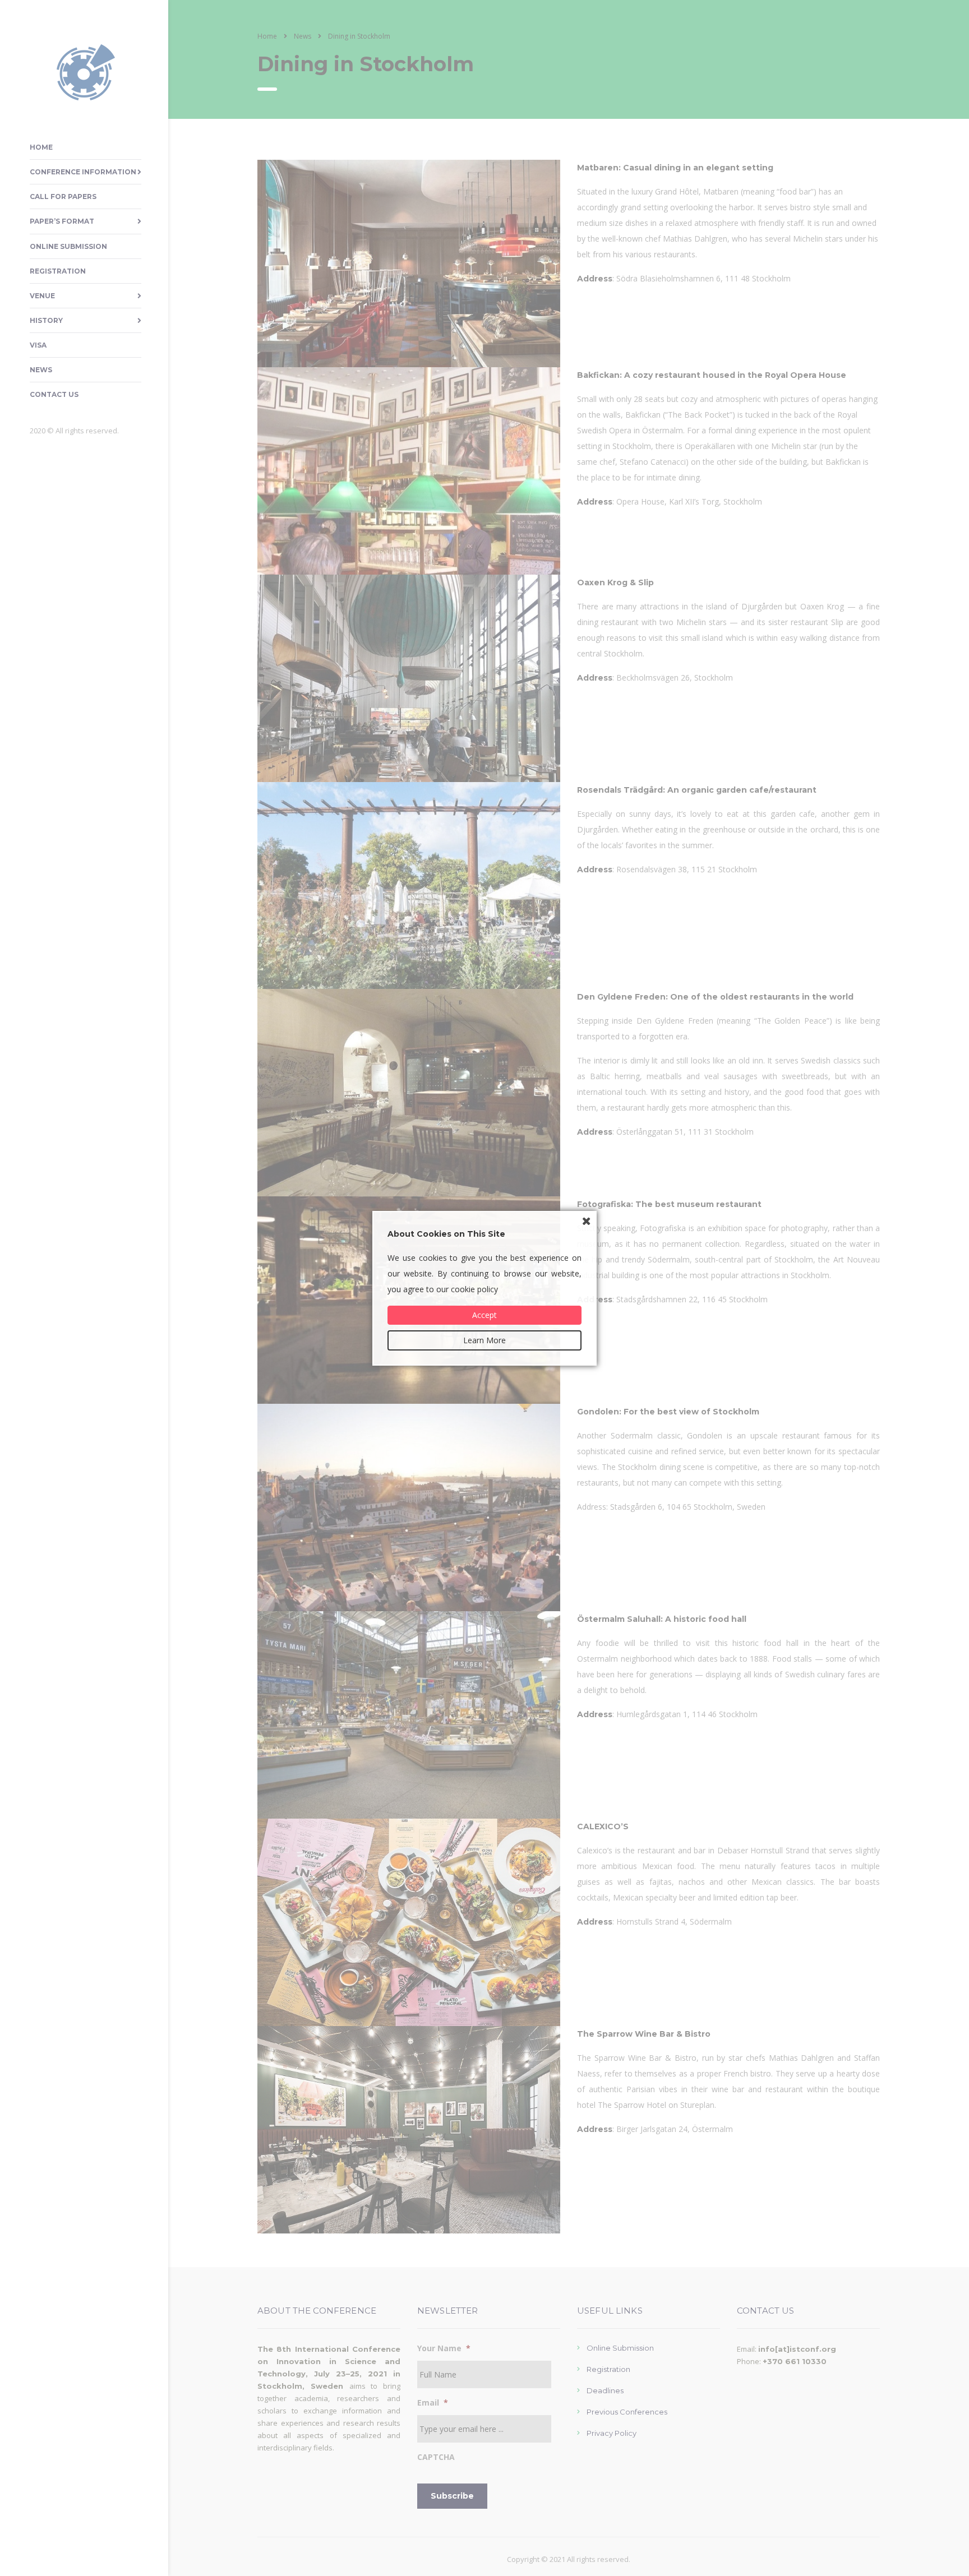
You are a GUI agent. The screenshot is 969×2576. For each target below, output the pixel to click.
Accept (484, 1315)
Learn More (484, 1340)
